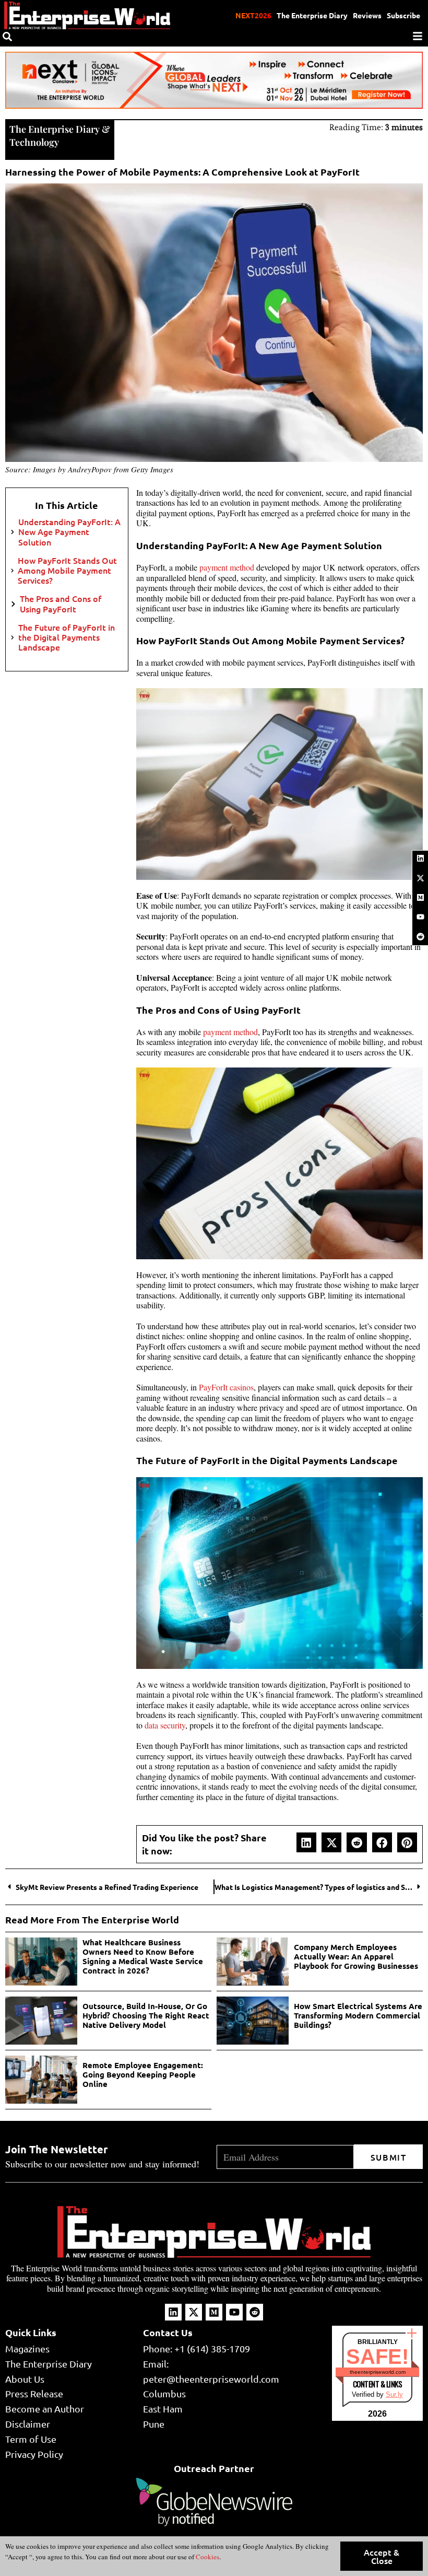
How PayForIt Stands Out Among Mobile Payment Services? (67, 571)
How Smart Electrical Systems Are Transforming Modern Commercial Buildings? (358, 2015)
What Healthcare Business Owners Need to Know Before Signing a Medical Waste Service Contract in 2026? (143, 1956)
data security (165, 1725)
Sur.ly (394, 2394)
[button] (306, 1842)
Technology (34, 142)
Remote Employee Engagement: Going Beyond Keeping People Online (143, 2074)
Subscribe (403, 15)
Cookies (207, 2557)
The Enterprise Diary (312, 15)
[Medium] (420, 897)
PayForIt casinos (226, 1387)
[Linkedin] (420, 858)
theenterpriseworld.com (378, 2372)
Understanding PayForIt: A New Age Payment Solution (69, 532)
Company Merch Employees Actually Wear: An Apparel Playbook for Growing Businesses (356, 1956)
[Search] (7, 37)
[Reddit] (420, 936)
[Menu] (418, 36)
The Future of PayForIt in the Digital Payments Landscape (67, 637)
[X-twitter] (420, 878)
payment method (227, 567)
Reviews (367, 15)
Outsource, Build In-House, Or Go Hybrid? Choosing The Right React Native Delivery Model (146, 2015)
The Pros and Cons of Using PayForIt (61, 604)
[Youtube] (420, 917)
